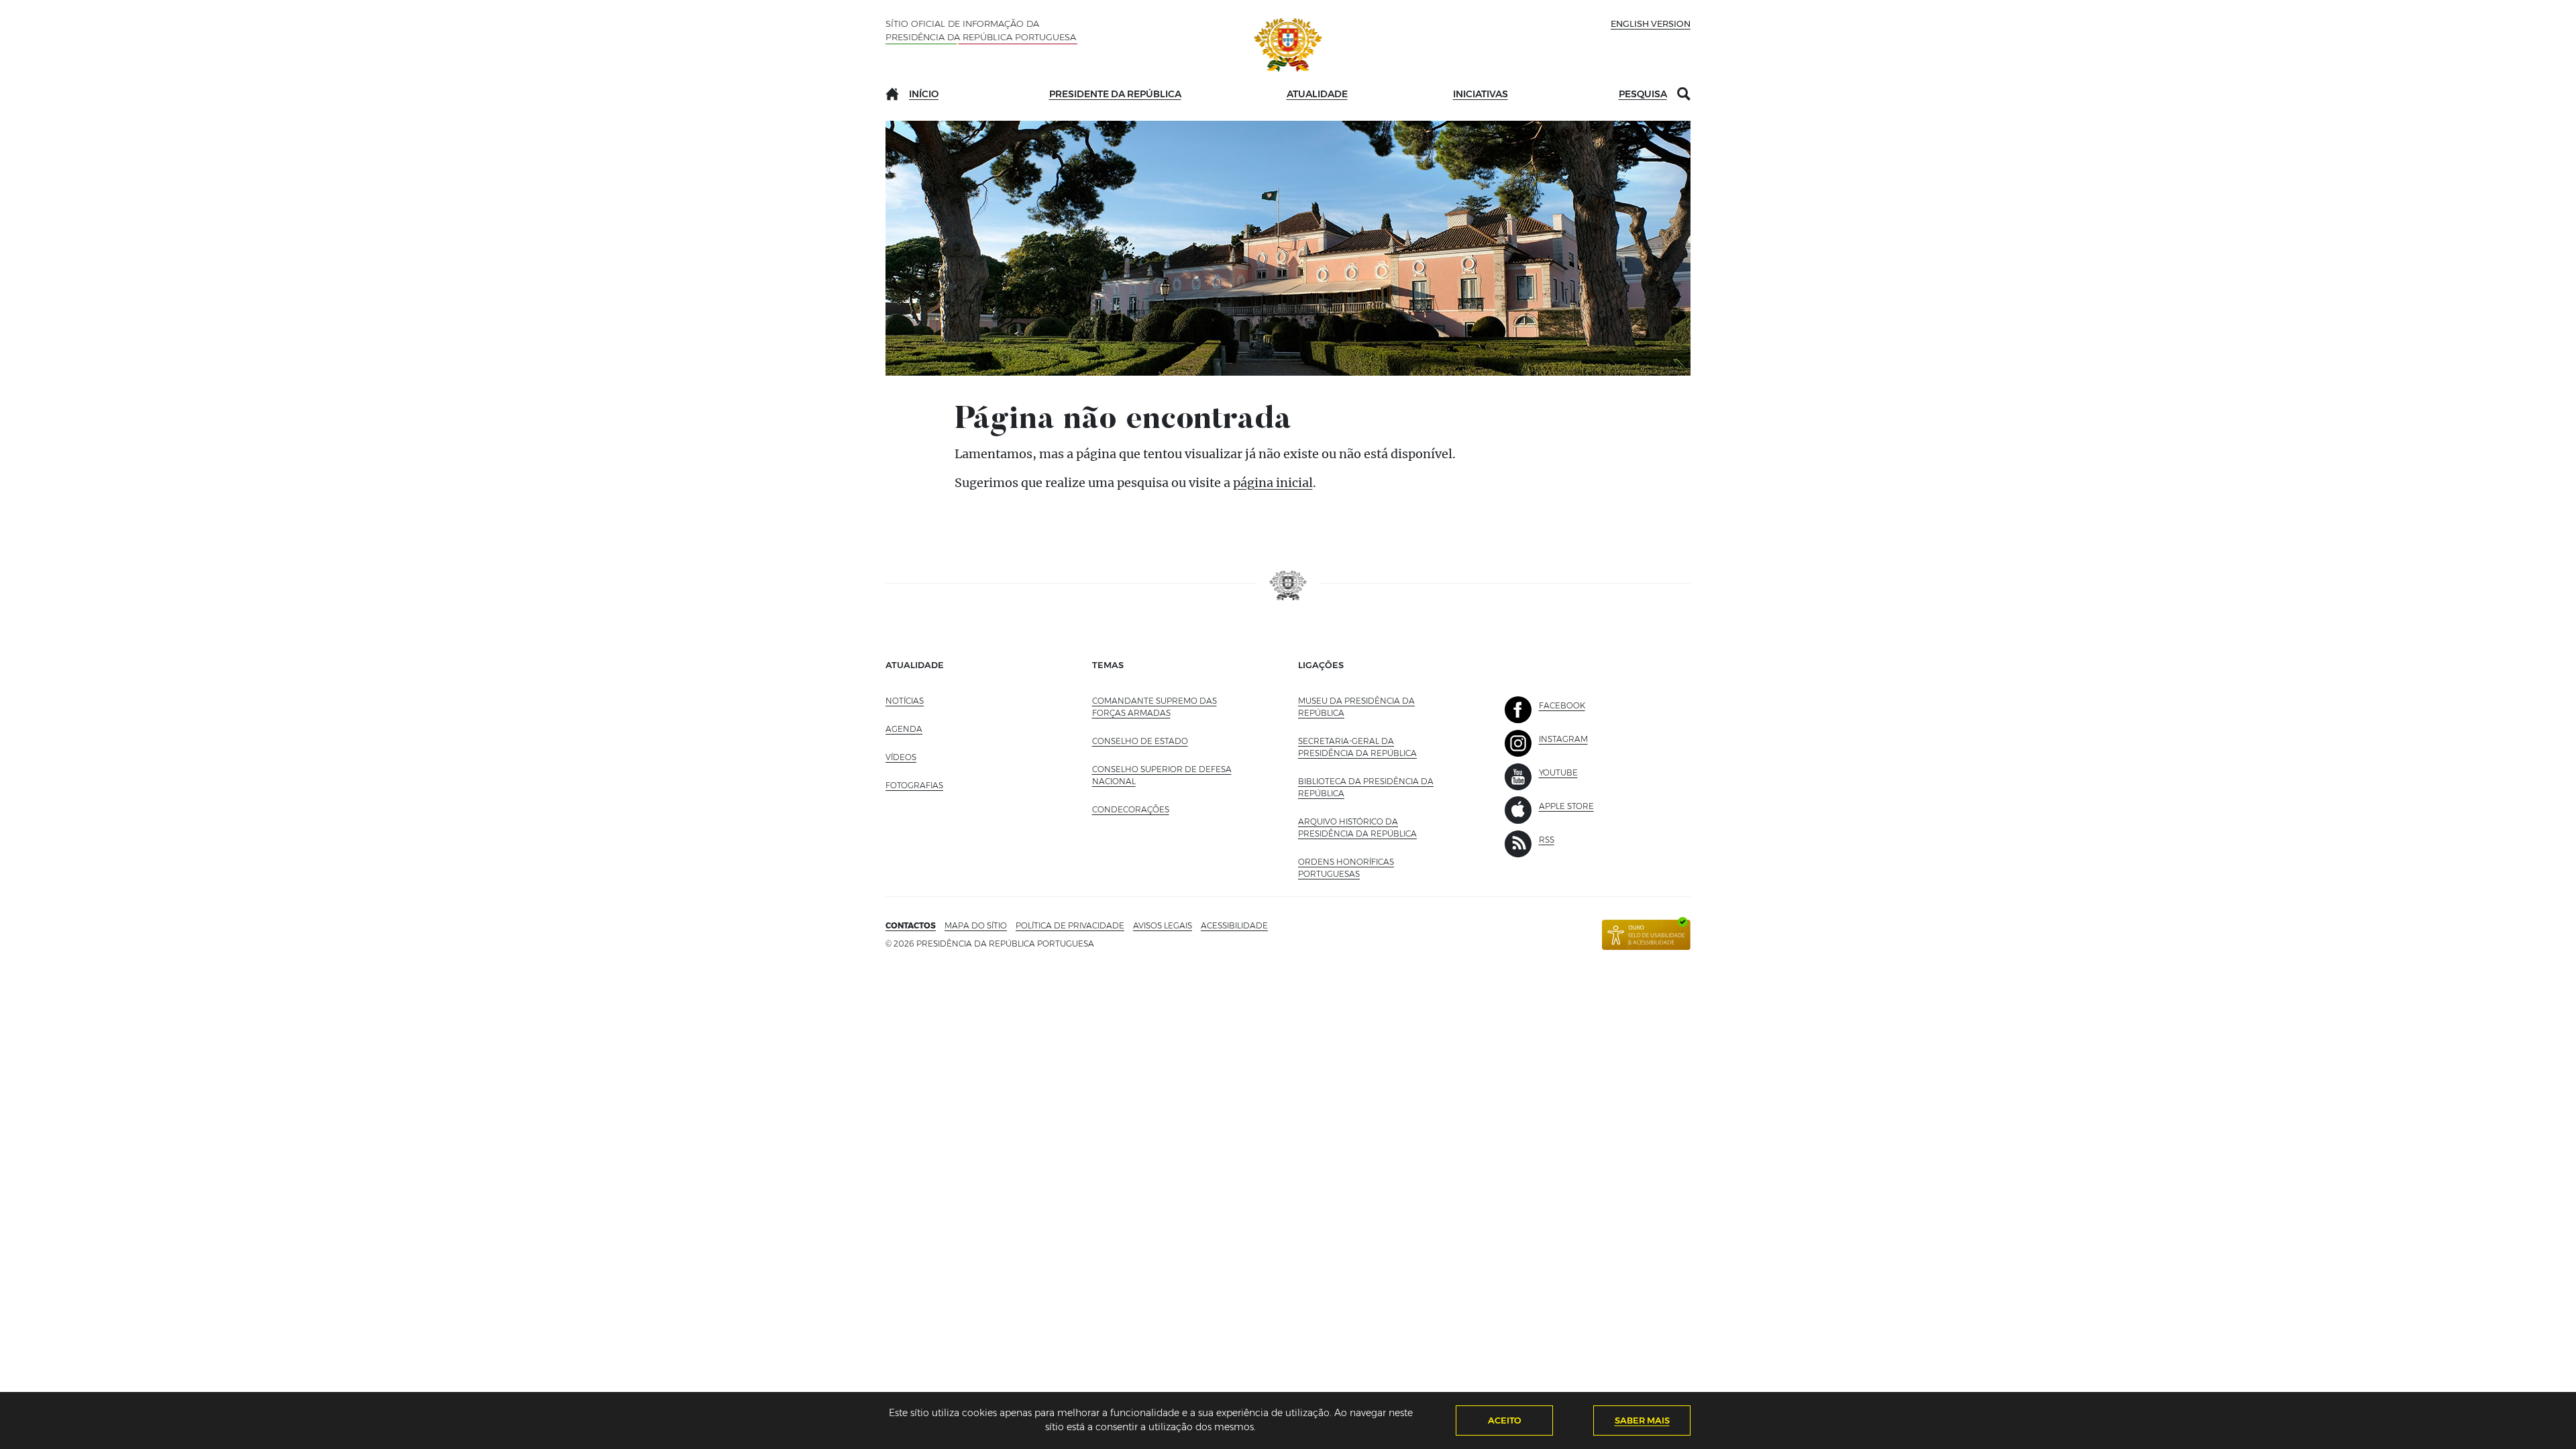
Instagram (1563, 739)
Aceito (1505, 1420)
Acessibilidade (1234, 925)
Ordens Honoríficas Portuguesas (1358, 868)
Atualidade (1317, 94)
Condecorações (1131, 809)
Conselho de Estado (1140, 741)
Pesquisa (1643, 94)
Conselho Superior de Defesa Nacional (1162, 775)
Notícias (905, 701)
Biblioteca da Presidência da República (1366, 787)
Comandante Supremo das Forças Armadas (1155, 707)
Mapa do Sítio (976, 925)
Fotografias (914, 785)
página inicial (1273, 483)
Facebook (1562, 705)
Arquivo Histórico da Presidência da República (1375, 827)
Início (924, 94)
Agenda (904, 729)
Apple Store (1566, 806)
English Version (1651, 23)
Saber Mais (1642, 1420)
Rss (1547, 840)
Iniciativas (1481, 94)
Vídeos (901, 757)
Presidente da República (1115, 94)
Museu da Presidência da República (1356, 707)
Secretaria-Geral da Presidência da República (1375, 747)
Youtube (1558, 772)
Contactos (911, 925)
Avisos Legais (1163, 925)
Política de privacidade (1070, 925)
